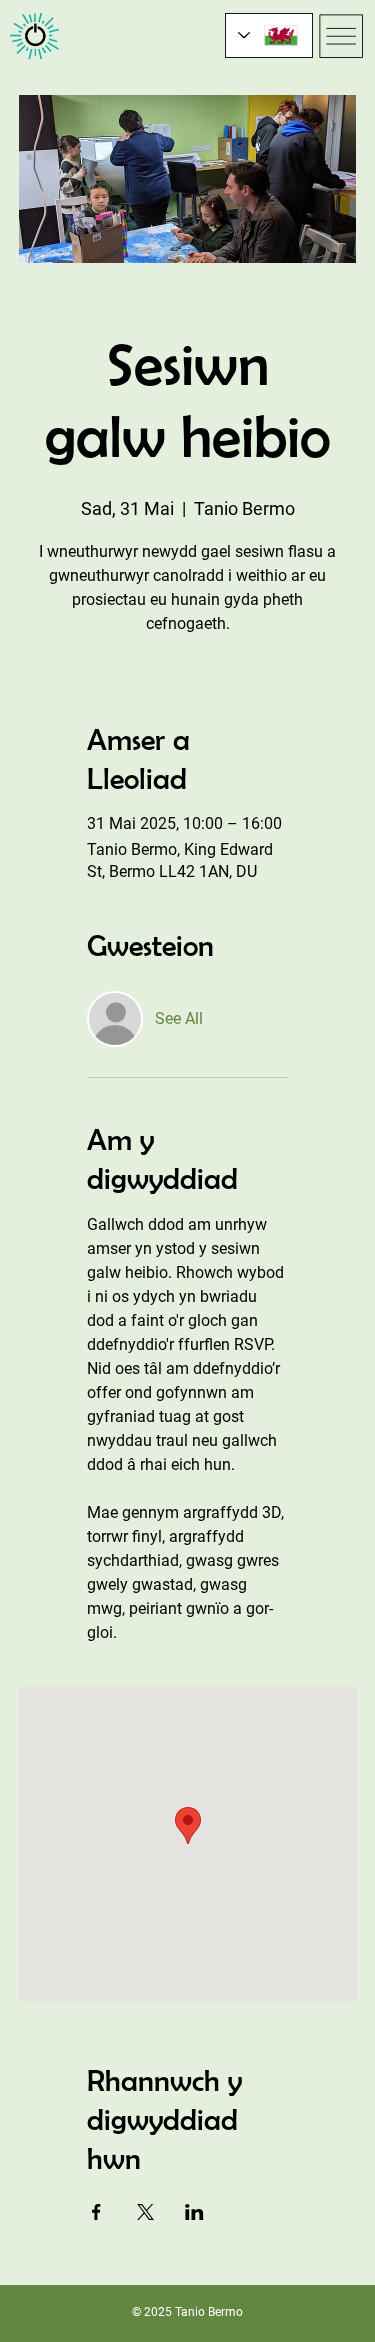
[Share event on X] (145, 2212)
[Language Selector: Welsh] (269, 35)
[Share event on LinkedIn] (194, 2212)
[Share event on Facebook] (96, 2212)
